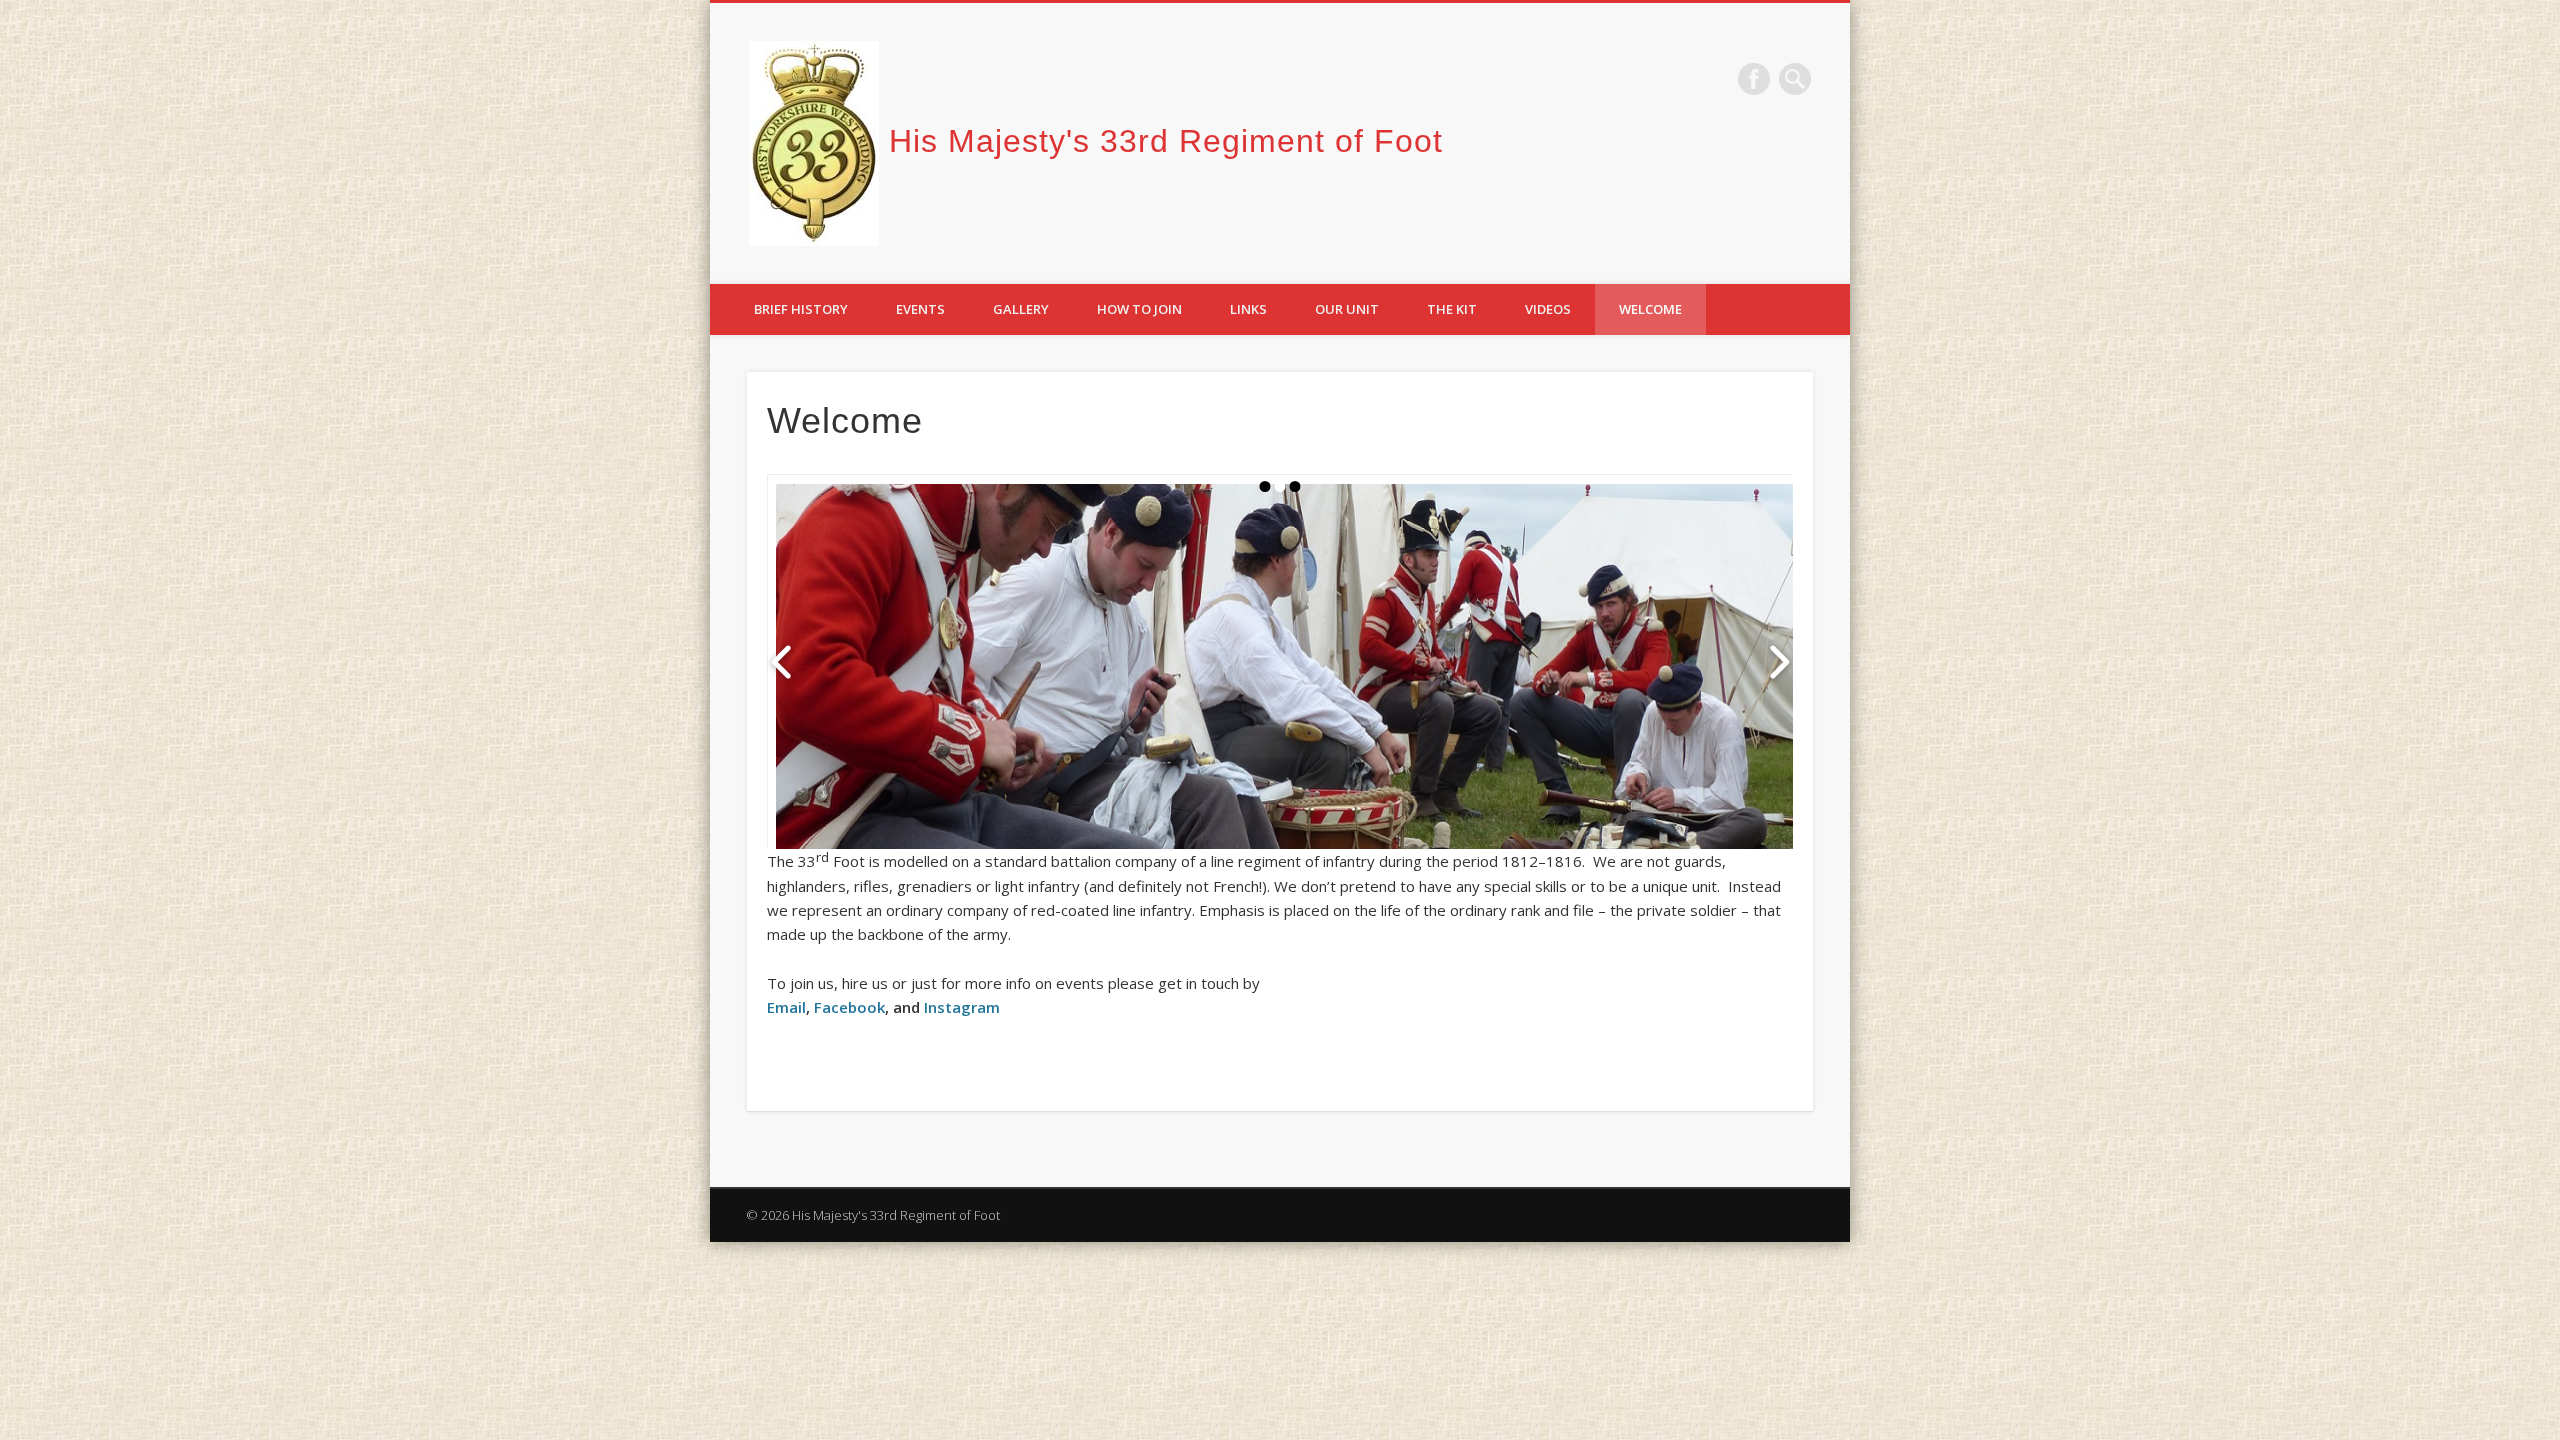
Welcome (1650, 309)
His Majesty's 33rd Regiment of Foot (1166, 141)
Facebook (1754, 79)
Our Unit (1347, 309)
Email (786, 1007)
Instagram (962, 1007)
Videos (1548, 309)
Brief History (801, 309)
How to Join (1139, 309)
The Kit (1452, 309)
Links (1248, 309)
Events (920, 309)
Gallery (1021, 309)
